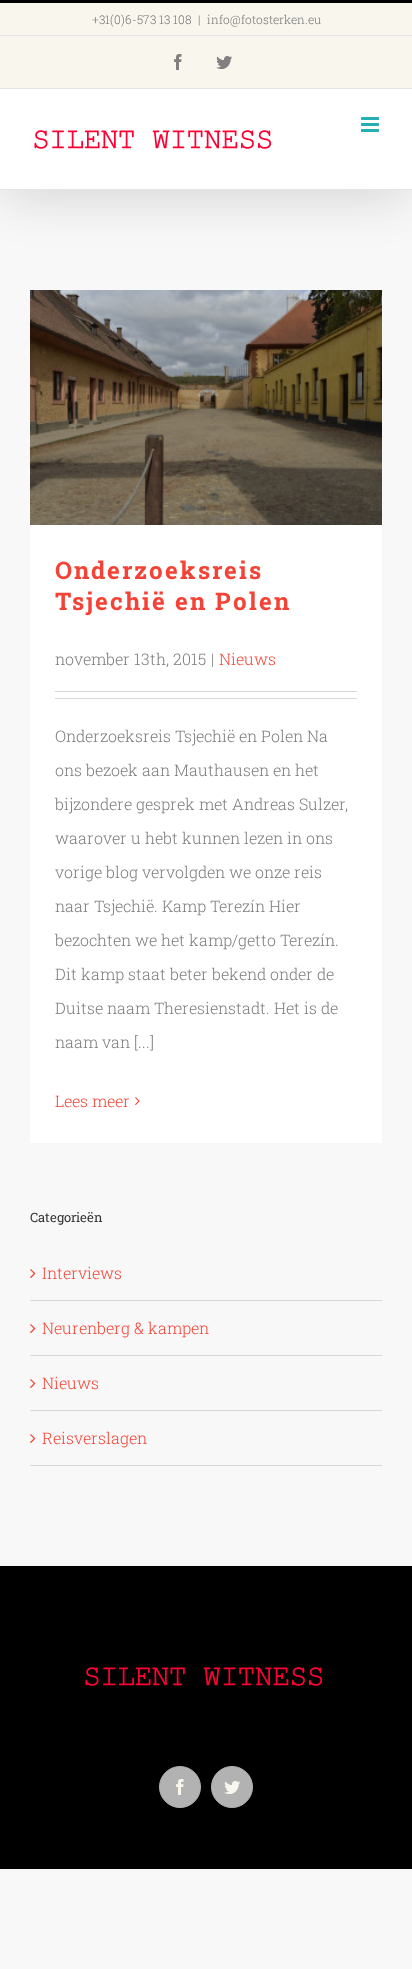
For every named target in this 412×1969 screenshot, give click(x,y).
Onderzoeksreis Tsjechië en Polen (206, 407)
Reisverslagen (94, 1437)
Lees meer (92, 1100)
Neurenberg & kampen (125, 1327)
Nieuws (247, 658)
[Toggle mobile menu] (371, 124)
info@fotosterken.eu (264, 19)
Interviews (82, 1272)
